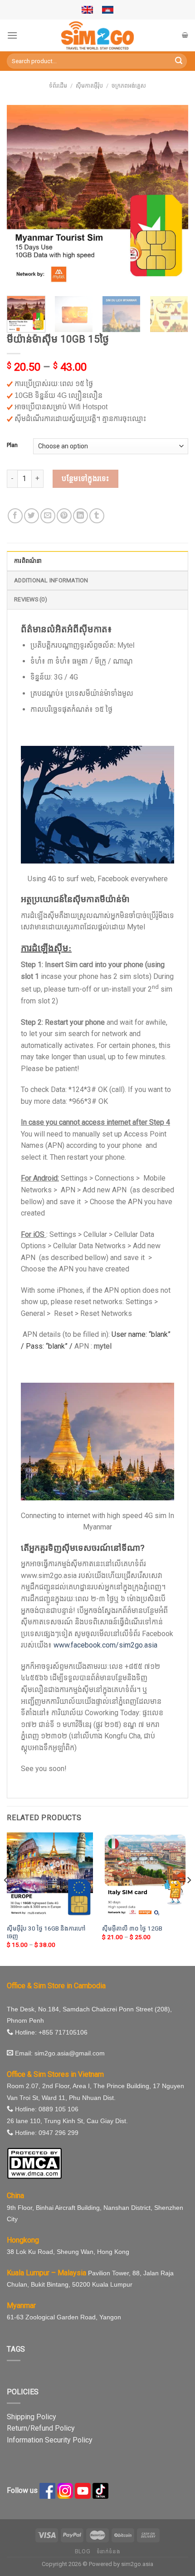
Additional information (51, 580)
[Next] (173, 196)
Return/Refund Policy (41, 2428)
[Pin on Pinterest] (64, 516)
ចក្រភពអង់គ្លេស (129, 86)
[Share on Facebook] (15, 516)
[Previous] (22, 196)
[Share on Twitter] (32, 516)
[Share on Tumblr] (97, 516)
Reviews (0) (31, 599)
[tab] (97, 561)
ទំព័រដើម (58, 86)
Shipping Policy (32, 2417)
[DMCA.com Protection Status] (34, 2163)
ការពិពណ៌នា (28, 561)
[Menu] (12, 35)
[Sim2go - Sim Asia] (97, 35)
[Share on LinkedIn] (80, 516)
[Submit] (179, 61)
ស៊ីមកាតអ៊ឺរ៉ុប (89, 86)
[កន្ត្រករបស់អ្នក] (185, 35)
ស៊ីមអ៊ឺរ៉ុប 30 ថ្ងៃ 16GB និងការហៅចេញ (46, 1932)
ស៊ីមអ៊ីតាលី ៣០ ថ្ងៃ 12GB (132, 1928)
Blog (83, 2551)
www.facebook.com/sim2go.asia (105, 1645)
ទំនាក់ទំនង (109, 2551)
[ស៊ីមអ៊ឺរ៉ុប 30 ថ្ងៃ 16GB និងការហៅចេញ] (50, 1876)
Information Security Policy (50, 2440)
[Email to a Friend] (48, 516)
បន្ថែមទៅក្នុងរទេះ (85, 479)
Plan (12, 445)
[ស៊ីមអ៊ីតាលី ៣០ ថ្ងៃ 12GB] (145, 1876)
